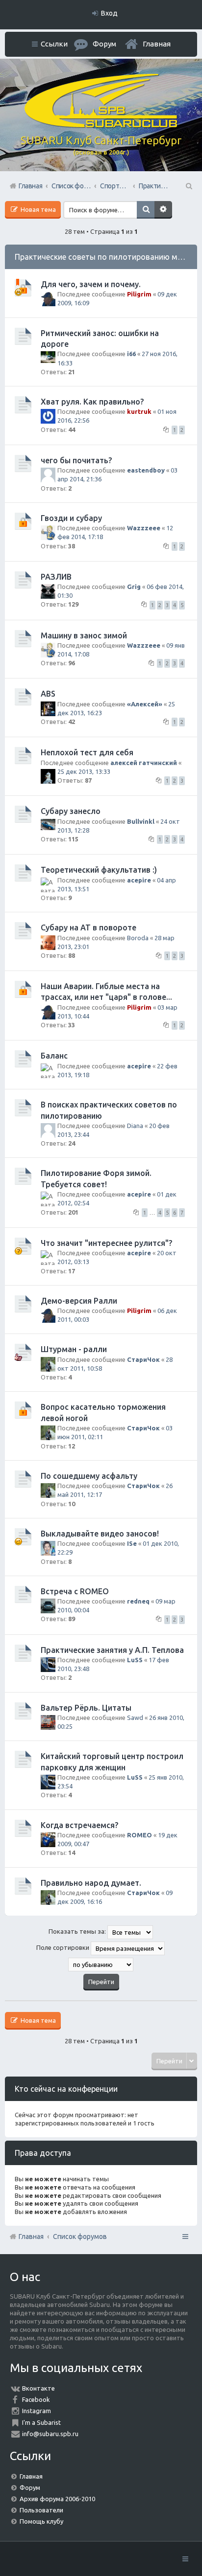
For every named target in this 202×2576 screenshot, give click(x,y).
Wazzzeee (144, 528)
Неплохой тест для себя (87, 752)
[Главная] (101, 125)
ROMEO (139, 1835)
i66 (131, 354)
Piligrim (139, 294)
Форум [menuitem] (104, 44)
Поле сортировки (63, 1948)
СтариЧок (143, 1359)
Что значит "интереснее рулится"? (106, 1243)
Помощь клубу (41, 2521)
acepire (139, 880)
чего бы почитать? (76, 460)
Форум (30, 2487)
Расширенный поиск (163, 210)
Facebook (36, 2399)
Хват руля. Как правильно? (92, 402)
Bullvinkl (141, 821)
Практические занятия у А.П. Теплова (112, 1650)
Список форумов (80, 2237)
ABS (48, 694)
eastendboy (146, 470)
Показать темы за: (78, 1932)
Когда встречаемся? (79, 1825)
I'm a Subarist (41, 2422)
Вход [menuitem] (109, 13)
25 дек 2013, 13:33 (84, 771)
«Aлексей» (145, 704)
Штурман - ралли (74, 1349)
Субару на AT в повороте (88, 927)
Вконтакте (38, 2388)
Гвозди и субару (71, 518)
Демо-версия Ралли (79, 1301)
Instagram (37, 2411)
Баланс (54, 1056)
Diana (135, 1126)
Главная (157, 44)
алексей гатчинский (144, 763)
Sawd (135, 1717)
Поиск (146, 210)
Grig (134, 587)
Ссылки (54, 44)
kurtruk (139, 411)
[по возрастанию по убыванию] (101, 1965)
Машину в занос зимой (84, 635)
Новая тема (38, 209)
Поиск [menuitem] (188, 186)
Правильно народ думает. (91, 1883)
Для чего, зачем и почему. (91, 284)
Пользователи (41, 2510)
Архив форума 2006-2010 (57, 2499)
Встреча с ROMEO (75, 1591)
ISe (132, 1543)
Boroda (138, 938)
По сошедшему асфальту (89, 1476)
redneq (138, 1601)
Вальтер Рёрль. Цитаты (86, 1708)
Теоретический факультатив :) (99, 870)
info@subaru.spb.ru (50, 2434)
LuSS (135, 1660)
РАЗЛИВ (56, 577)
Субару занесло (71, 811)
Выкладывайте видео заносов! (100, 1534)
